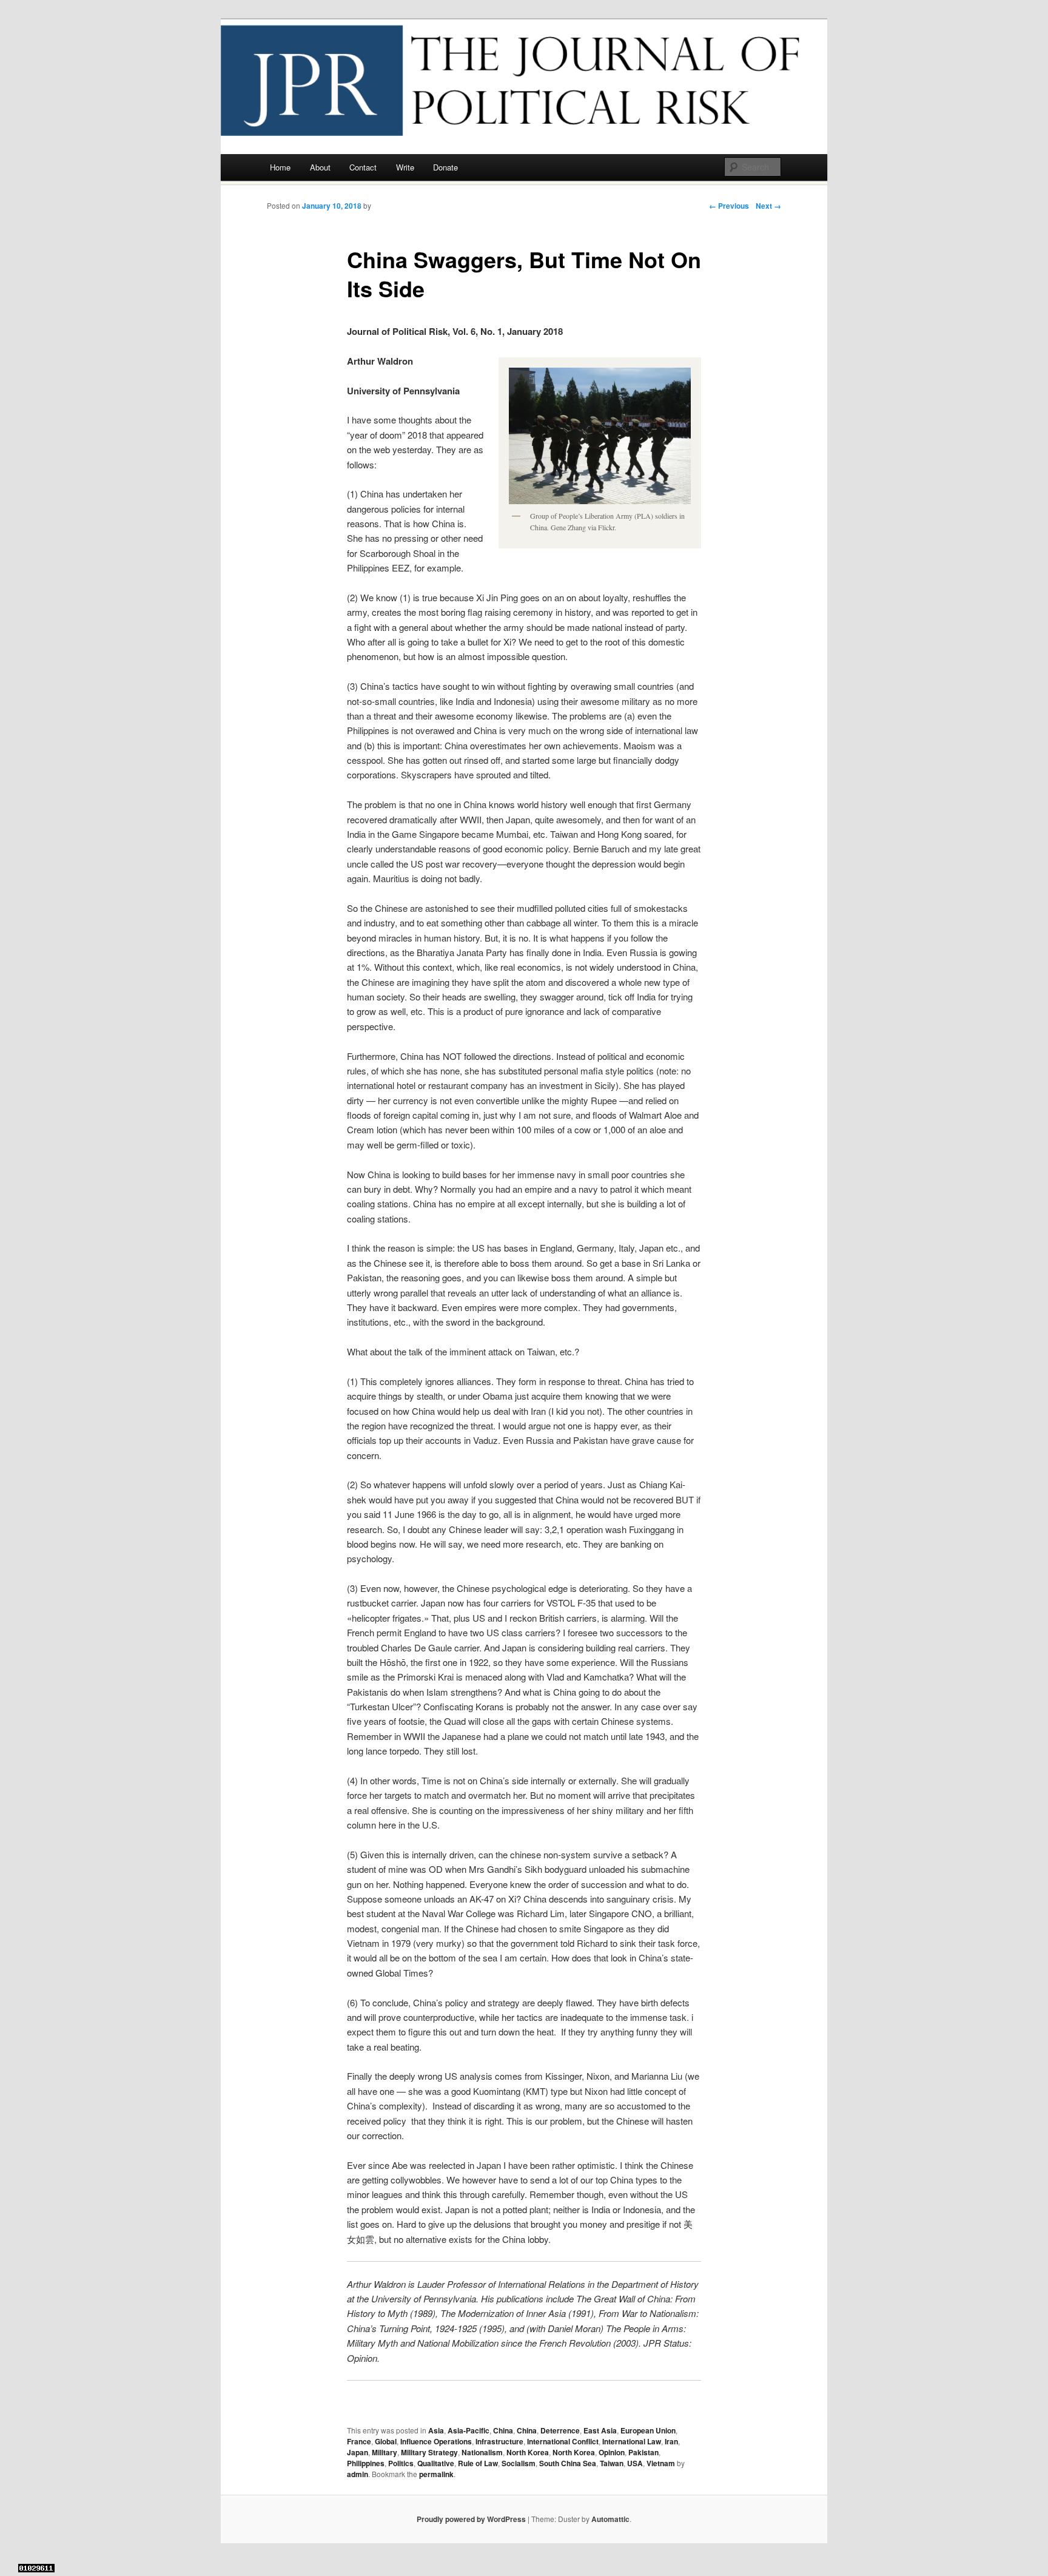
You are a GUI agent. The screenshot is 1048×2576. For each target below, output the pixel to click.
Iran (671, 2441)
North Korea (528, 2452)
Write (405, 167)
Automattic (610, 2519)
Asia (436, 2430)
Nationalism (482, 2452)
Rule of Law (478, 2463)
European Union (648, 2430)
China (503, 2430)
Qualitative (436, 2463)
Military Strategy (429, 2452)
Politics (401, 2463)
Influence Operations (436, 2441)
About (320, 167)
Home (280, 167)
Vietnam (661, 2463)
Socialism (519, 2463)
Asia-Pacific (469, 2430)
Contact (363, 167)
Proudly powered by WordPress (471, 2519)
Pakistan (643, 2452)
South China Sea (568, 2463)
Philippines (366, 2463)
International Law (632, 2441)
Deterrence (560, 2430)
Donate (445, 167)
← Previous (729, 206)
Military (385, 2452)
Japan (358, 2452)
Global (386, 2441)
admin (358, 2474)
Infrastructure (499, 2441)
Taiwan (612, 2463)
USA (635, 2463)
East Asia (600, 2430)
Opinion (612, 2452)
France (359, 2441)
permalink (436, 2474)
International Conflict (563, 2441)
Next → (768, 206)
